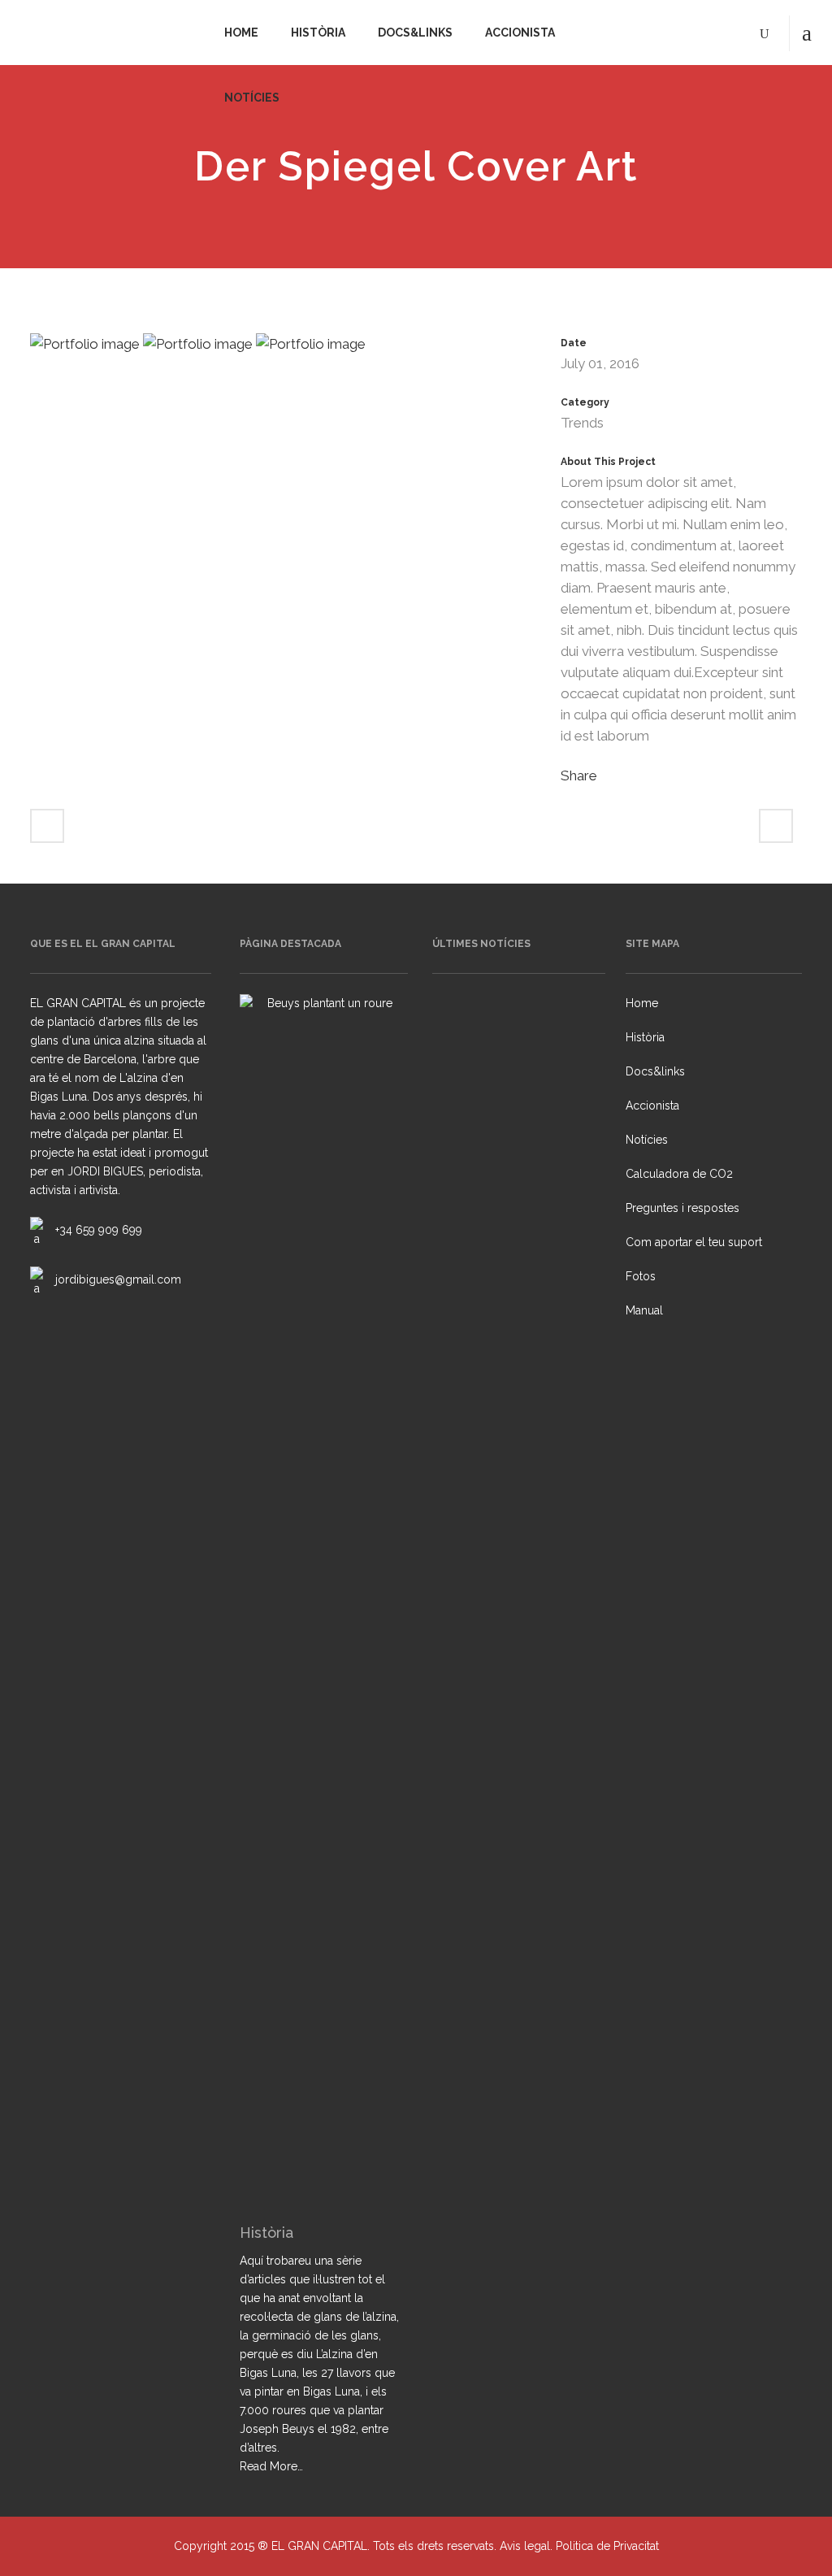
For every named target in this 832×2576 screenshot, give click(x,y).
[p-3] (199, 350)
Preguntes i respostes (682, 1208)
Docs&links (655, 1071)
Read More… (271, 2467)
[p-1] (311, 350)
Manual (644, 1310)
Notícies (647, 1140)
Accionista (652, 1106)
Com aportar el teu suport (694, 1242)
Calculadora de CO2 (679, 1174)
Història (645, 1037)
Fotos (641, 1276)
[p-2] (87, 350)
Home (642, 1003)
